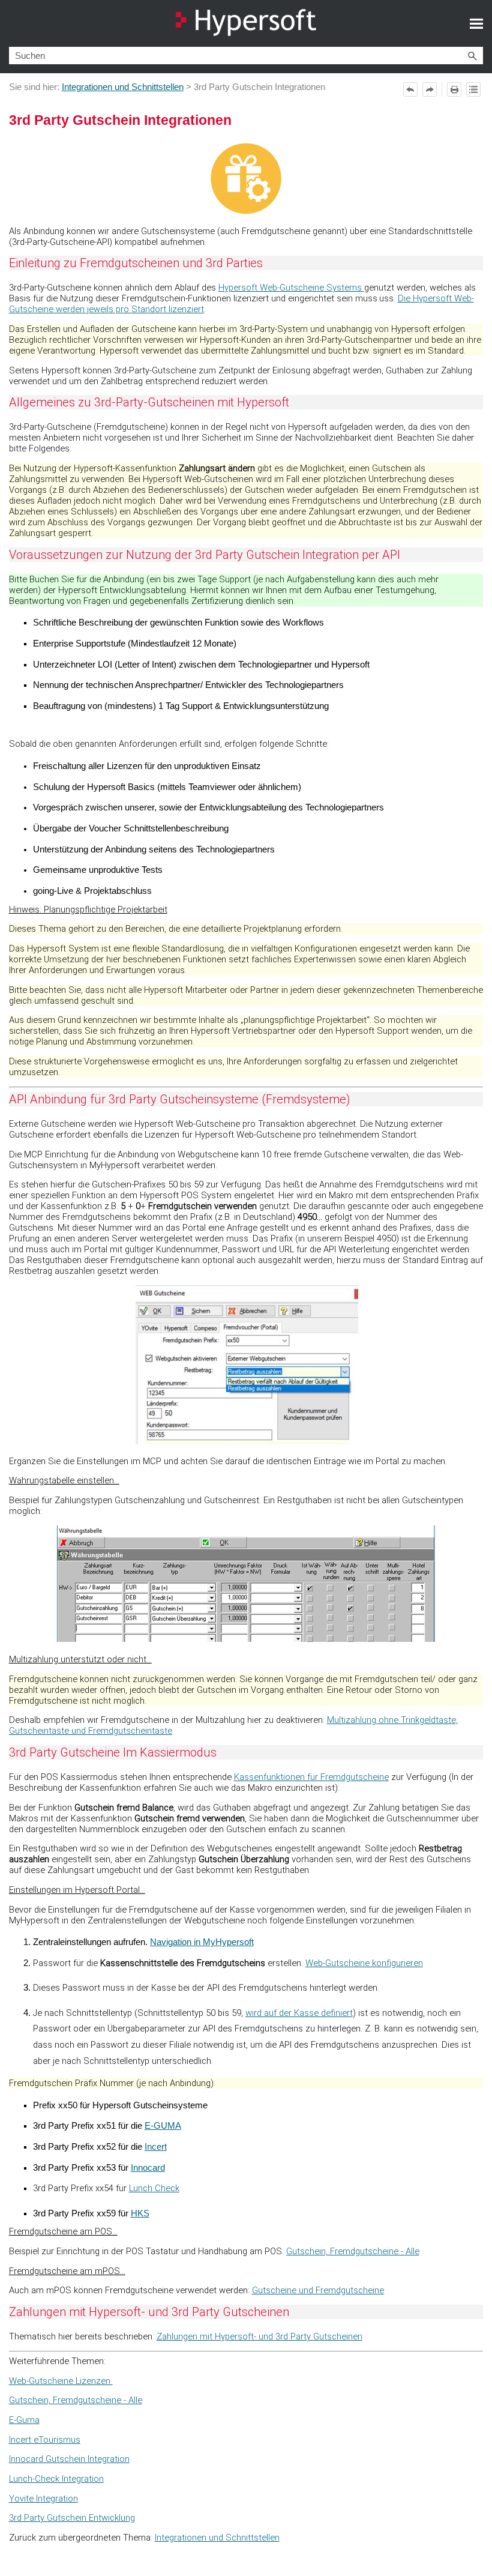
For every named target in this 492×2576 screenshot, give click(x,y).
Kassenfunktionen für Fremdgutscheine (311, 1777)
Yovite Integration (43, 2499)
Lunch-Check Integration (56, 2479)
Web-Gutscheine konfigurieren (364, 1963)
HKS (140, 2213)
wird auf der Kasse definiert (299, 2013)
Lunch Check (154, 2188)
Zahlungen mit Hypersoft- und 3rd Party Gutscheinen (259, 2336)
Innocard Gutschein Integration (69, 2459)
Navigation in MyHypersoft (202, 1942)
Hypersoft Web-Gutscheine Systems (291, 288)
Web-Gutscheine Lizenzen (61, 2381)
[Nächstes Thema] (430, 89)
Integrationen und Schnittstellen (123, 87)
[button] (472, 56)
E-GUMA (163, 2126)
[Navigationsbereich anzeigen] (476, 23)
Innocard (148, 2168)
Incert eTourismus (45, 2440)
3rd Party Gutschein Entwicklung (72, 2518)
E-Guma (24, 2420)
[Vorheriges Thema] (410, 89)
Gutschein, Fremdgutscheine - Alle (353, 2251)
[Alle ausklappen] (473, 89)
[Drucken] (454, 89)
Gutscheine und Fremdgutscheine (318, 2290)
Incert (156, 2147)
